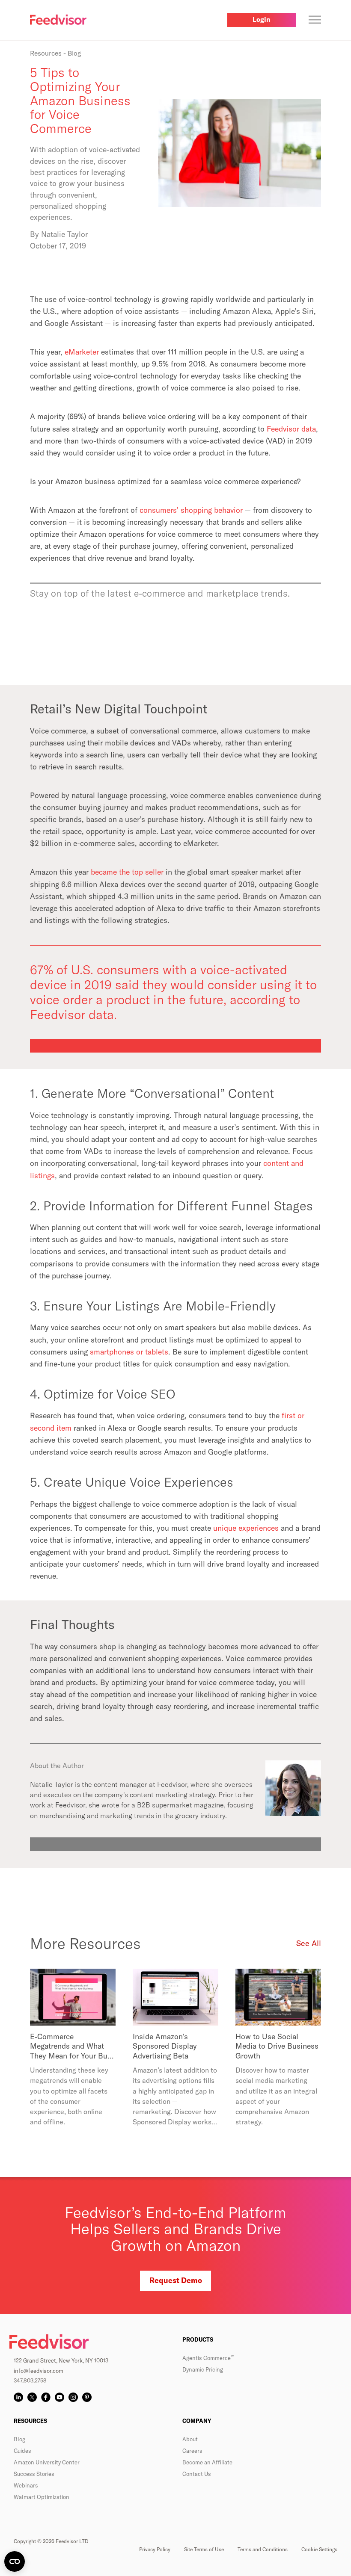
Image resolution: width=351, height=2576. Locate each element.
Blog (19, 2439)
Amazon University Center (47, 2462)
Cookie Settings (319, 2549)
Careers (192, 2451)
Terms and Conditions (263, 2549)
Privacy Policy (155, 2549)
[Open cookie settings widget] (15, 2561)
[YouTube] (59, 2397)
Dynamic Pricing (203, 2369)
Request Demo (176, 2280)
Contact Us (197, 2474)
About (190, 2439)
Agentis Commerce (208, 2358)
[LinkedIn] (18, 2397)
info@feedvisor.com (39, 2371)
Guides (22, 2451)
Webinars (26, 2485)
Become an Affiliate (207, 2462)
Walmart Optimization (42, 2497)
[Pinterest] (87, 2397)
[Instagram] (73, 2397)
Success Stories (34, 2474)
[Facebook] (46, 2397)
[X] (32, 2397)
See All (309, 1943)
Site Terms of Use (204, 2549)
